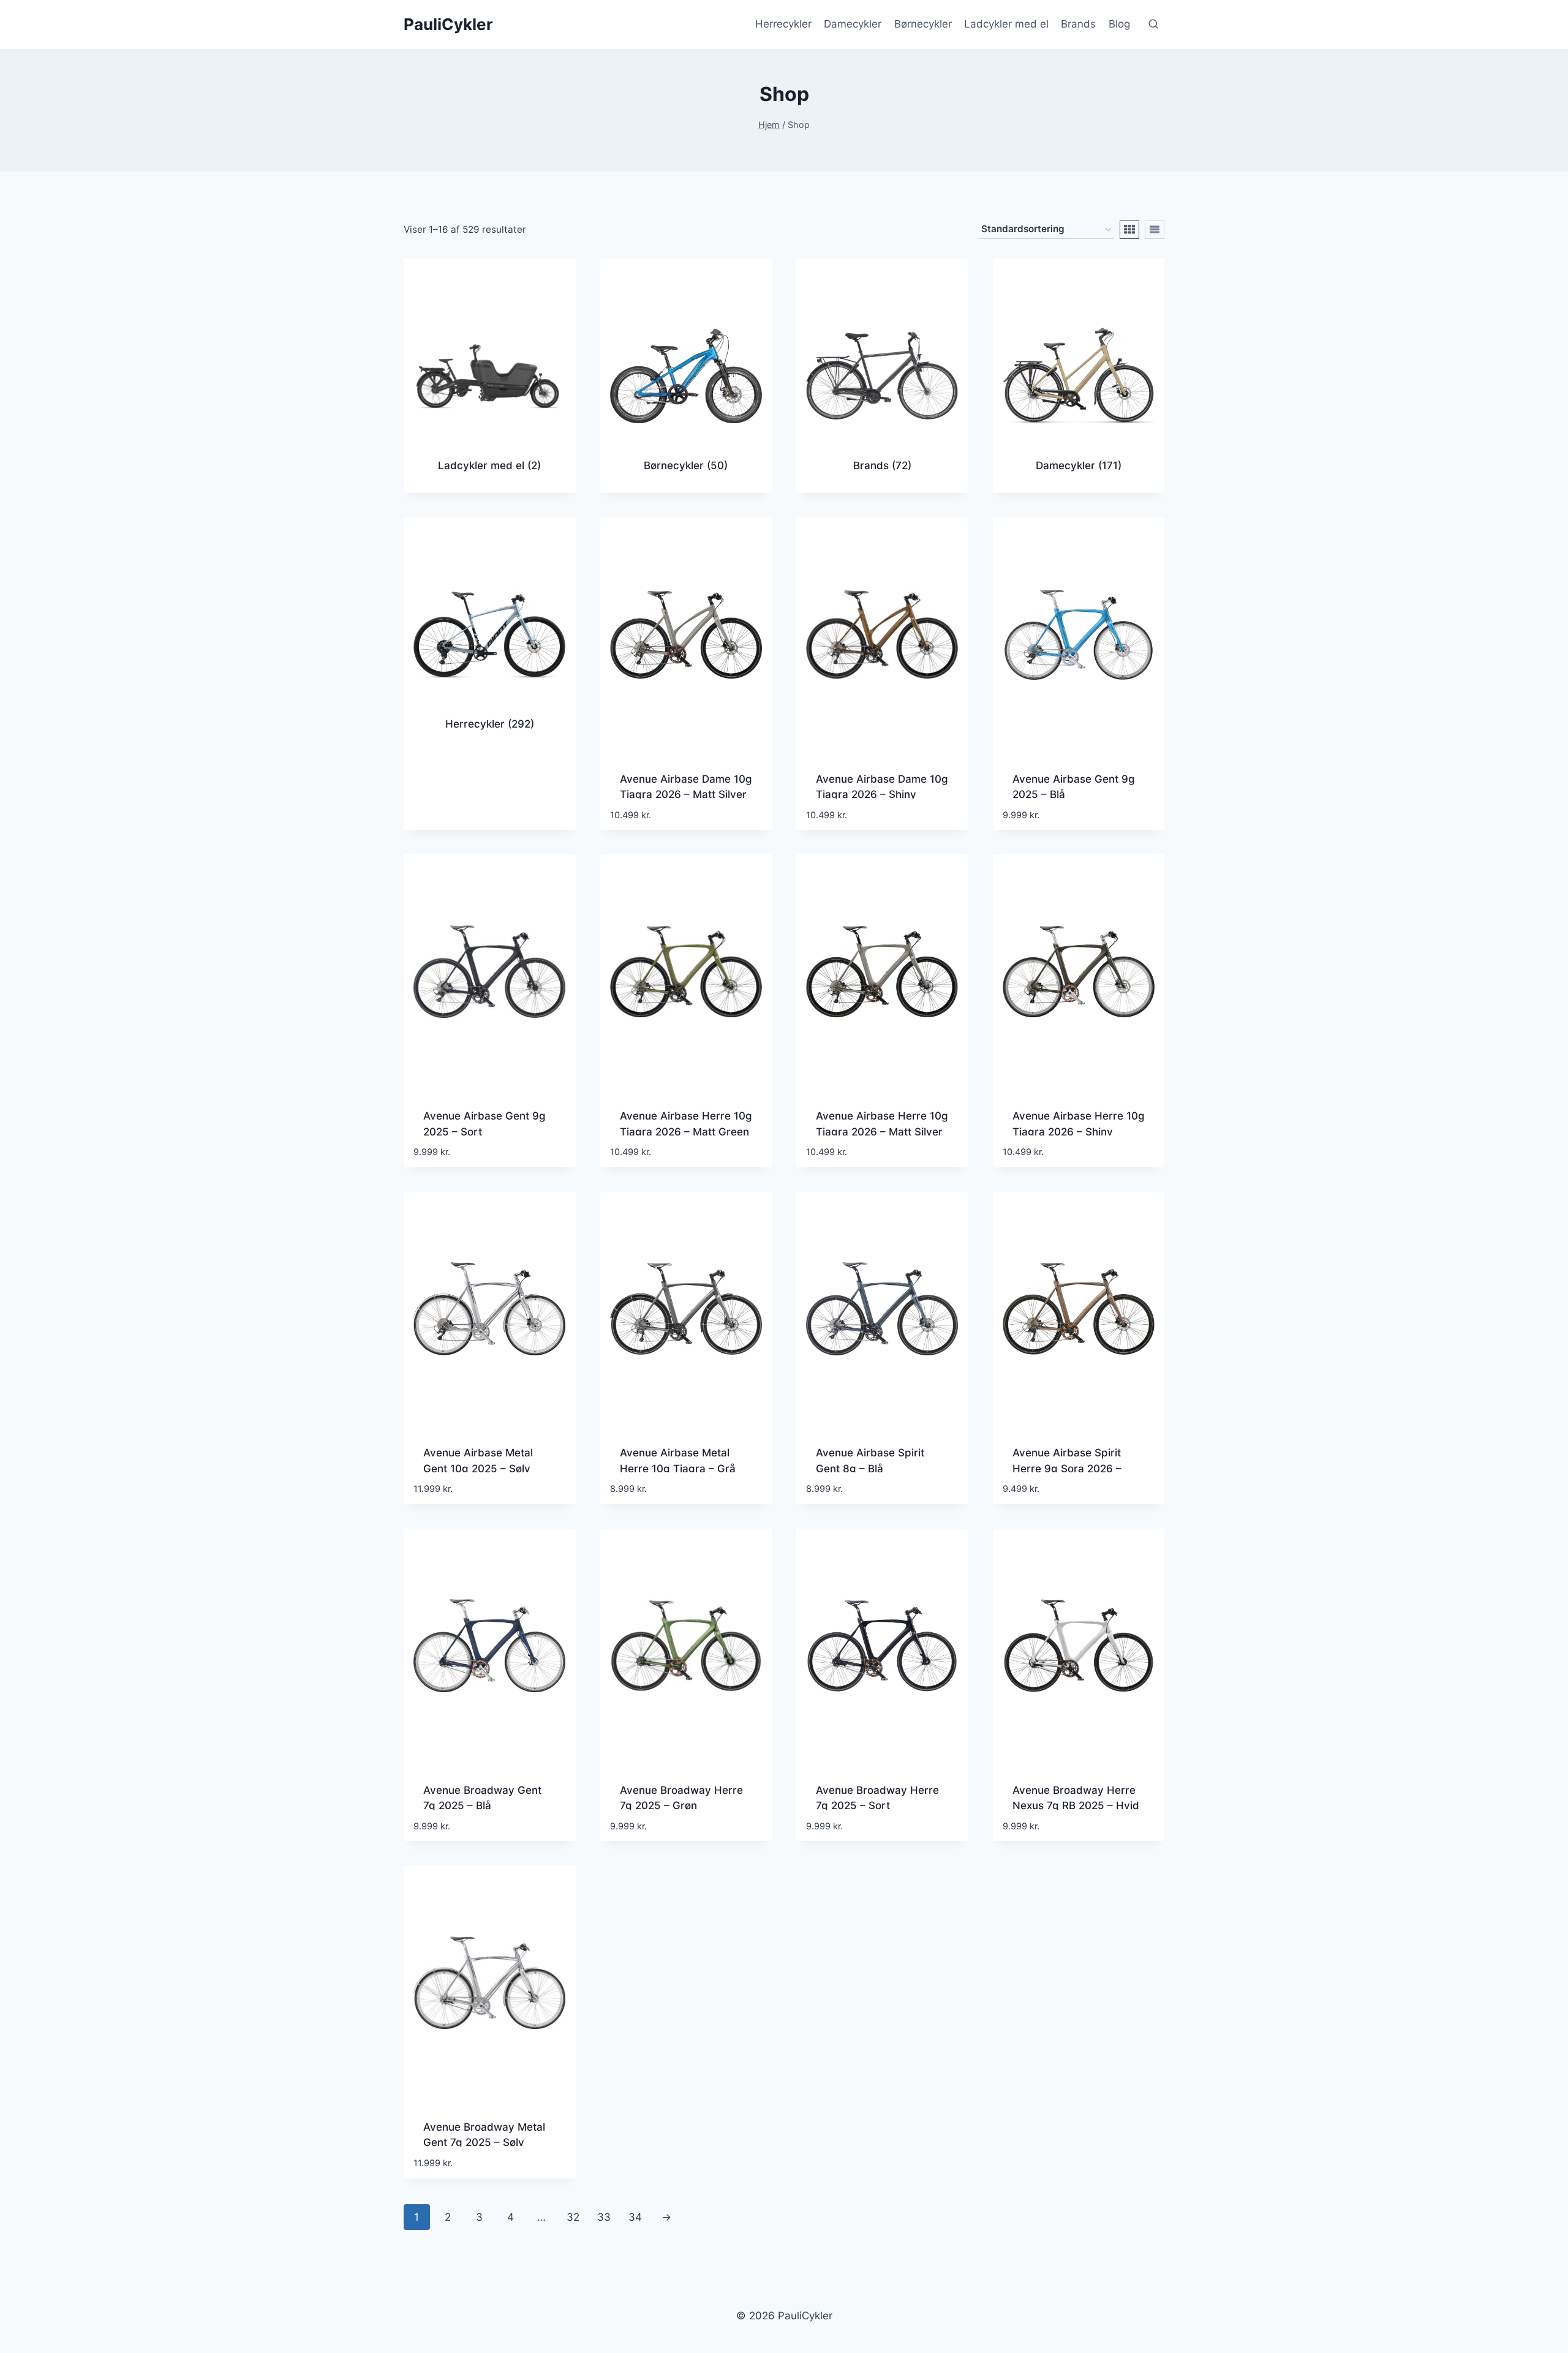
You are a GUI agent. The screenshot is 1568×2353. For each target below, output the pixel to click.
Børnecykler (923, 24)
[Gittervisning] (1129, 230)
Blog (1119, 24)
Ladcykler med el (1006, 24)
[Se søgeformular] (1153, 24)
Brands (1078, 24)
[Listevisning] (1155, 230)
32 (573, 2217)
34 (635, 2217)
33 (604, 2217)
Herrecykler (783, 24)
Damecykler (853, 24)
